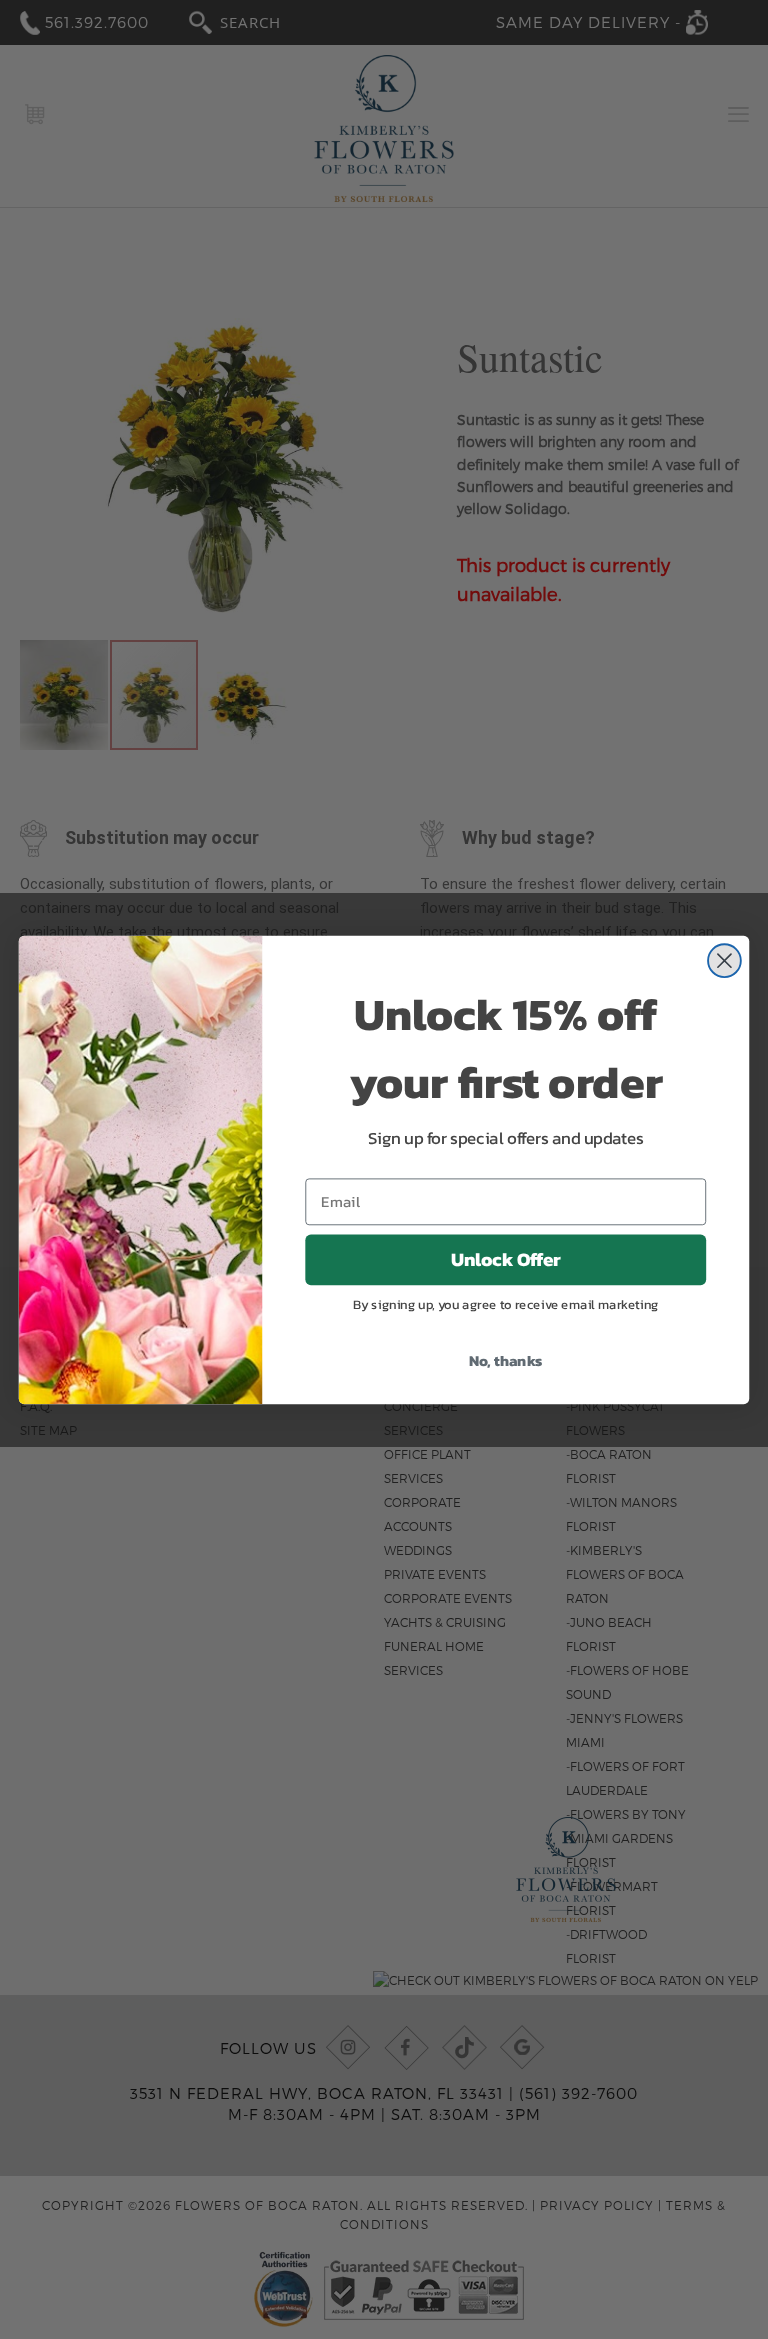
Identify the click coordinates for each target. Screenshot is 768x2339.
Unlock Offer (506, 1259)
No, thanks (506, 1359)
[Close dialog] (724, 960)
